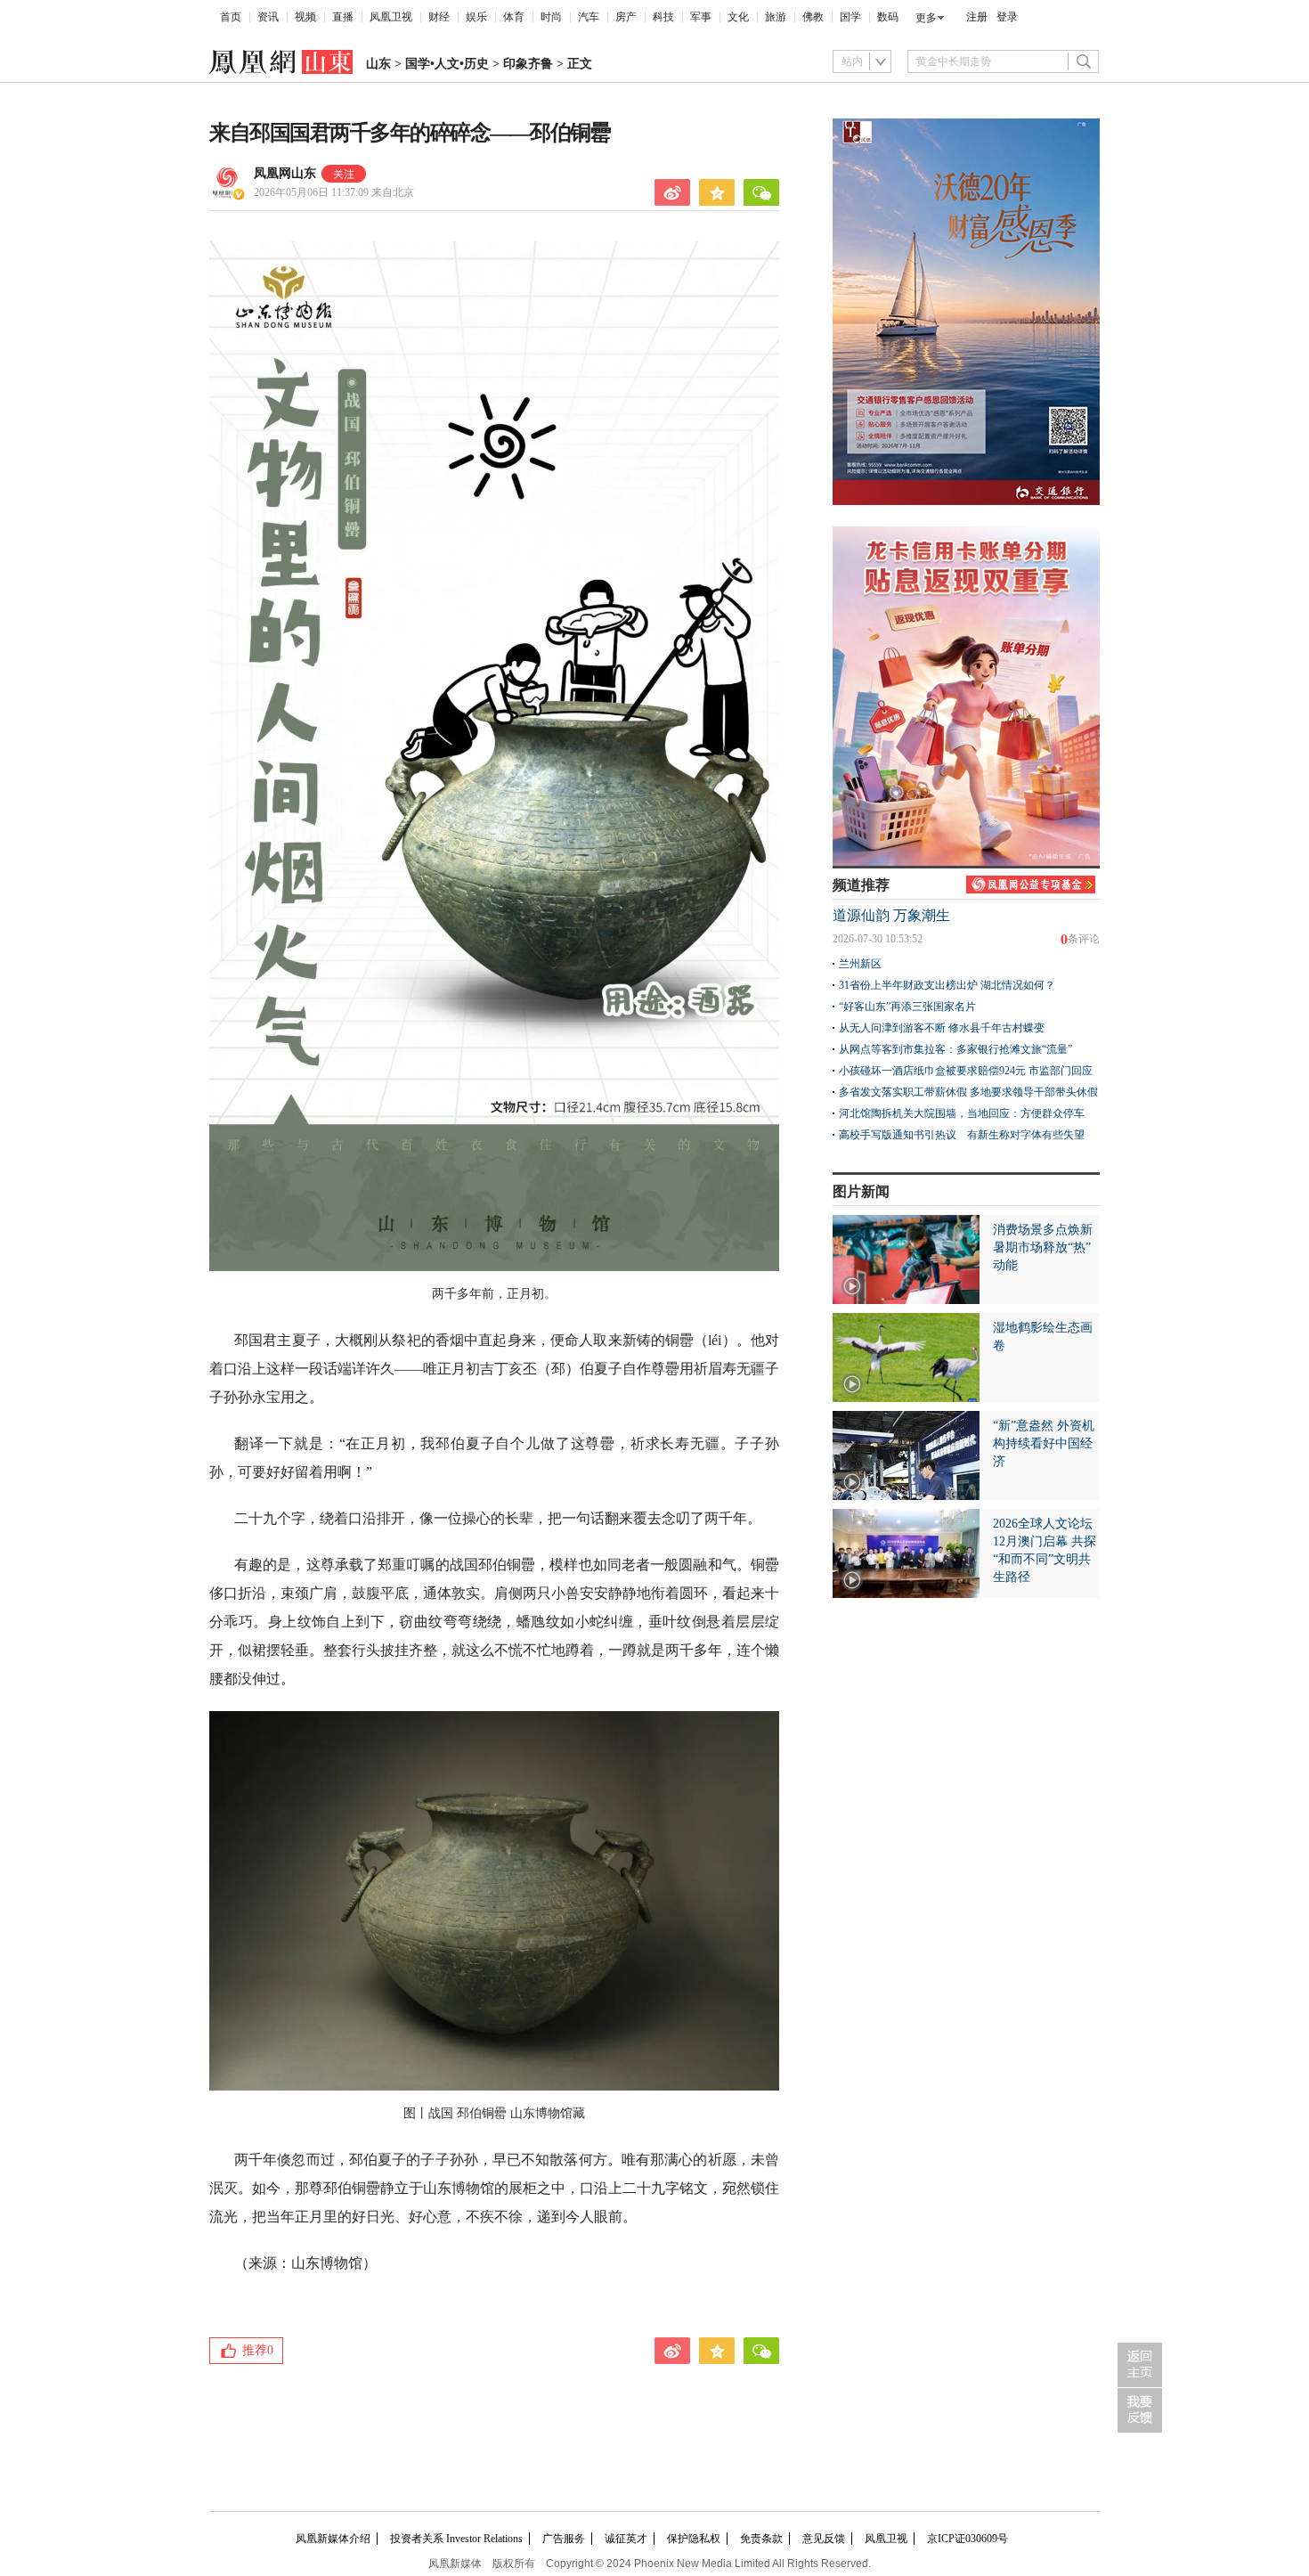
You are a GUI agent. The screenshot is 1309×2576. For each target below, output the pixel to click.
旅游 (776, 17)
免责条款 (761, 2539)
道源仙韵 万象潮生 (891, 915)
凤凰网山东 (285, 173)
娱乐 (476, 17)
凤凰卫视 (391, 17)
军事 (701, 17)
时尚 (551, 17)
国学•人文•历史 (447, 64)
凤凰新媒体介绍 (333, 2539)
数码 (888, 17)
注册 (977, 17)
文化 (738, 17)
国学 (850, 17)
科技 (663, 17)
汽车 (589, 17)
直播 (343, 17)
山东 (378, 64)
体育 (514, 17)
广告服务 (564, 2539)
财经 (439, 17)
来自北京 (334, 192)
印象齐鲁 (528, 64)
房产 (626, 17)
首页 (231, 17)
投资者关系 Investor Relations (456, 2539)
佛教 (813, 17)
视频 (305, 17)
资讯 (268, 17)
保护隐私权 (694, 2539)
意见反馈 (824, 2539)
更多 (926, 18)
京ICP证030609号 (968, 2539)
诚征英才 (626, 2539)
